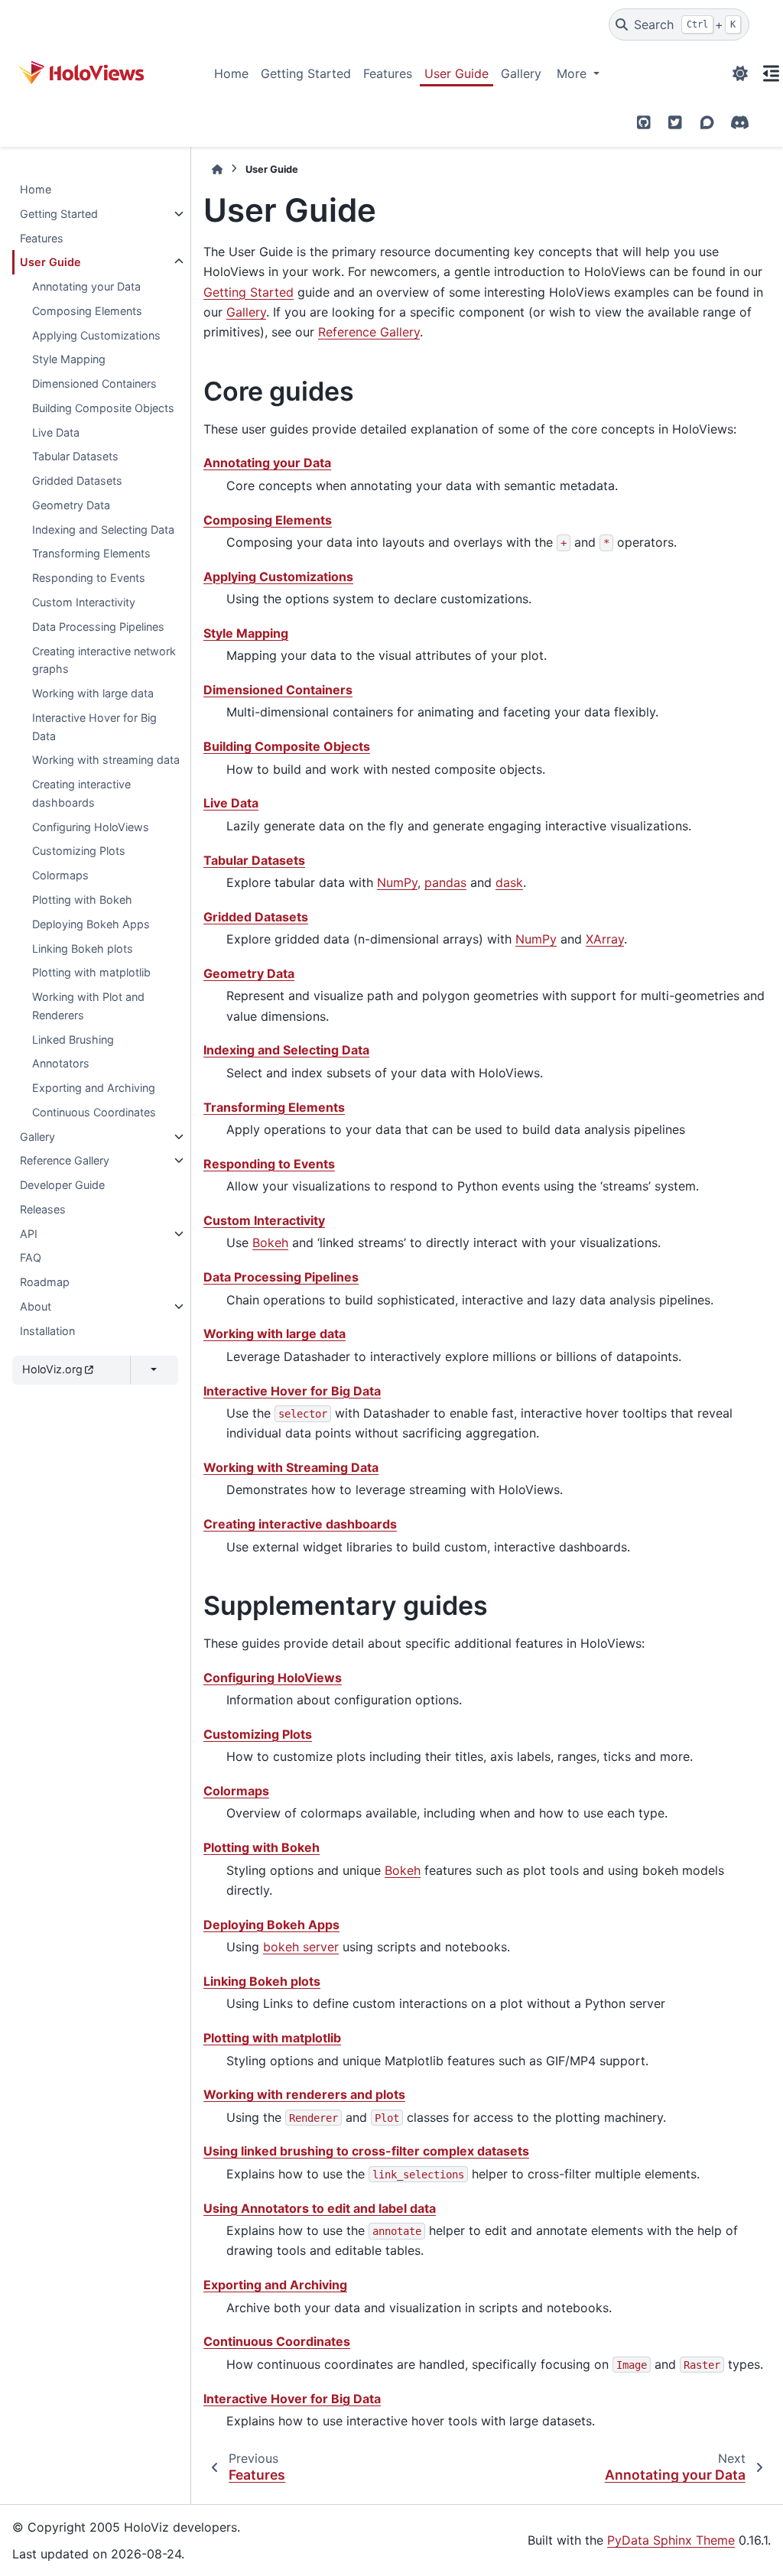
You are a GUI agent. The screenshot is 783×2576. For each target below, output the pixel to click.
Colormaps (60, 875)
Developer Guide (62, 1185)
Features (388, 73)
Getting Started (306, 73)
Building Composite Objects (103, 408)
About (36, 1306)
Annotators (61, 1063)
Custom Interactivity (84, 602)
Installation (47, 1331)
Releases (43, 1209)
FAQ (31, 1257)
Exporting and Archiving (94, 1088)
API (29, 1234)
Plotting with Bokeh (82, 900)
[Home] (217, 169)
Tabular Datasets (75, 456)
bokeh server (301, 1947)
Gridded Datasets (77, 481)
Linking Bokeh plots (83, 949)
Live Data (56, 432)
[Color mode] (740, 73)
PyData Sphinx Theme (671, 2540)
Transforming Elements (91, 553)
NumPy (397, 882)
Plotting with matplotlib (91, 972)
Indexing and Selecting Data (103, 529)
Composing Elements (87, 311)
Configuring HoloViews (91, 827)
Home (231, 73)
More (573, 73)
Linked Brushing (73, 1039)
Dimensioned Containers (94, 383)
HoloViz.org (52, 1369)
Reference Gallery (65, 1160)
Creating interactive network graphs (104, 660)
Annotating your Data (86, 286)
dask (509, 882)
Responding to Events (89, 578)
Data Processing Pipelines (98, 627)
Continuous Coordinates (94, 1112)
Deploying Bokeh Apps (91, 924)
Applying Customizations (96, 335)
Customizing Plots (79, 851)
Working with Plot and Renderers (88, 1006)
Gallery (521, 73)
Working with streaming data (106, 760)
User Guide (456, 73)
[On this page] (771, 73)
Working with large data (93, 693)
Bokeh (270, 1243)
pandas (445, 882)
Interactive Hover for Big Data (94, 727)
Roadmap (45, 1282)
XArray (605, 939)
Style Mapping (69, 359)
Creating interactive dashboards (81, 793)
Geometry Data (71, 505)
